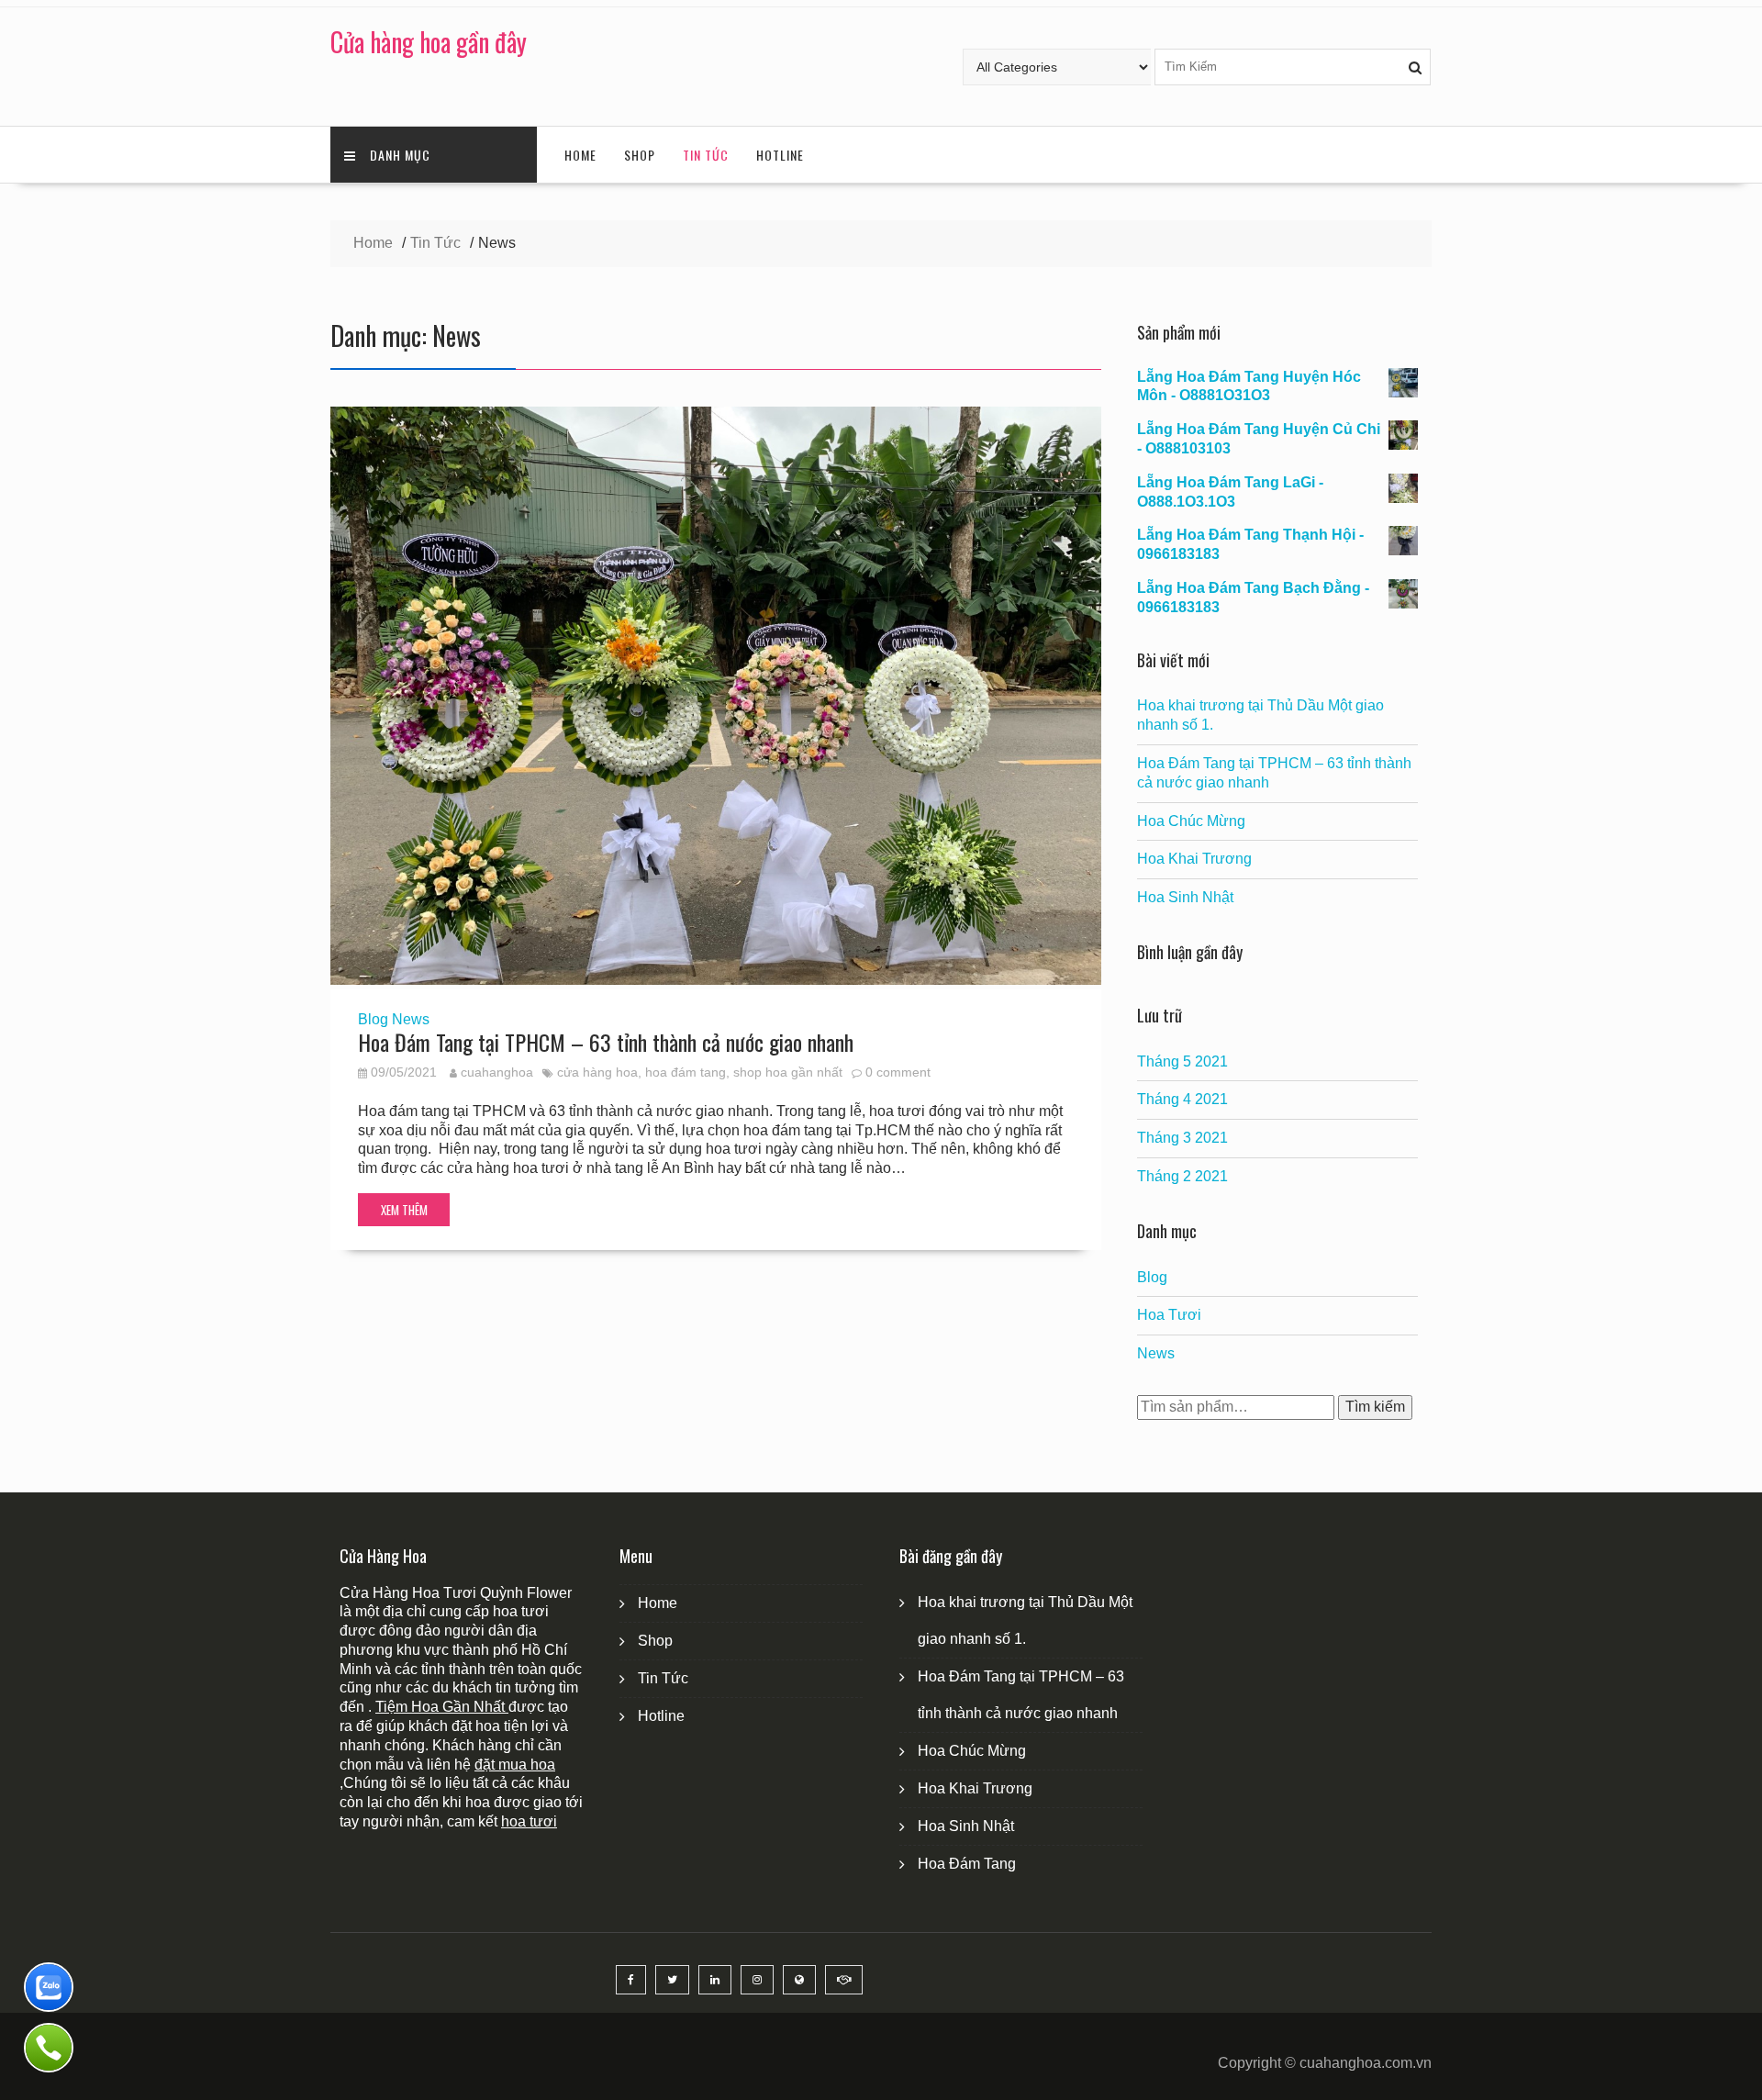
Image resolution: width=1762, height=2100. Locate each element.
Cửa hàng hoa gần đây (429, 42)
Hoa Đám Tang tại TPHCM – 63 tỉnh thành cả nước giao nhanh (606, 1042)
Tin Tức (706, 155)
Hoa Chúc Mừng (1191, 821)
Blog (373, 1019)
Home (580, 155)
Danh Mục (400, 155)
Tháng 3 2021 (1182, 1138)
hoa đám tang (686, 1072)
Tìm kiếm (1375, 1407)
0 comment (898, 1072)
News (411, 1019)
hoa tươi (529, 1821)
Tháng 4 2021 (1182, 1099)
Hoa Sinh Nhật (1185, 897)
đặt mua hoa (515, 1765)
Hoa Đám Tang (967, 1864)
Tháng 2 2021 (1182, 1176)
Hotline (780, 155)
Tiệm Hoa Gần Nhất (442, 1707)
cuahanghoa (497, 1072)
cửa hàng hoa (597, 1072)
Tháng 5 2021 (1182, 1061)
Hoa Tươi (1169, 1315)
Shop (640, 155)
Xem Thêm (404, 1210)
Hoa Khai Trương (1194, 859)
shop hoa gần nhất (788, 1072)
